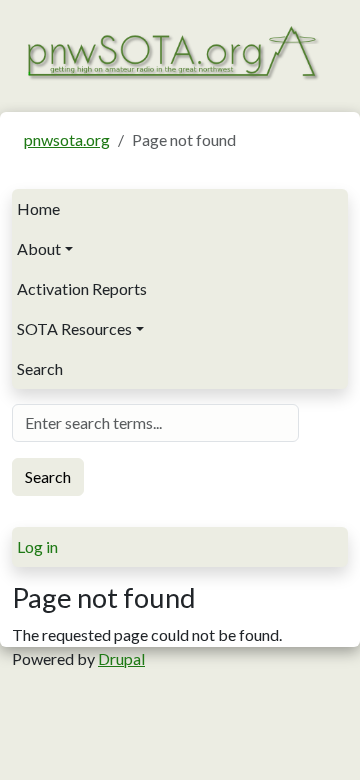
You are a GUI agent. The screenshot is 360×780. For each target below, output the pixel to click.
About (39, 248)
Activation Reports (82, 288)
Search (40, 368)
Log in (37, 546)
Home (38, 208)
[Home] (172, 51)
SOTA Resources (74, 328)
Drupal (121, 658)
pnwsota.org (67, 139)
